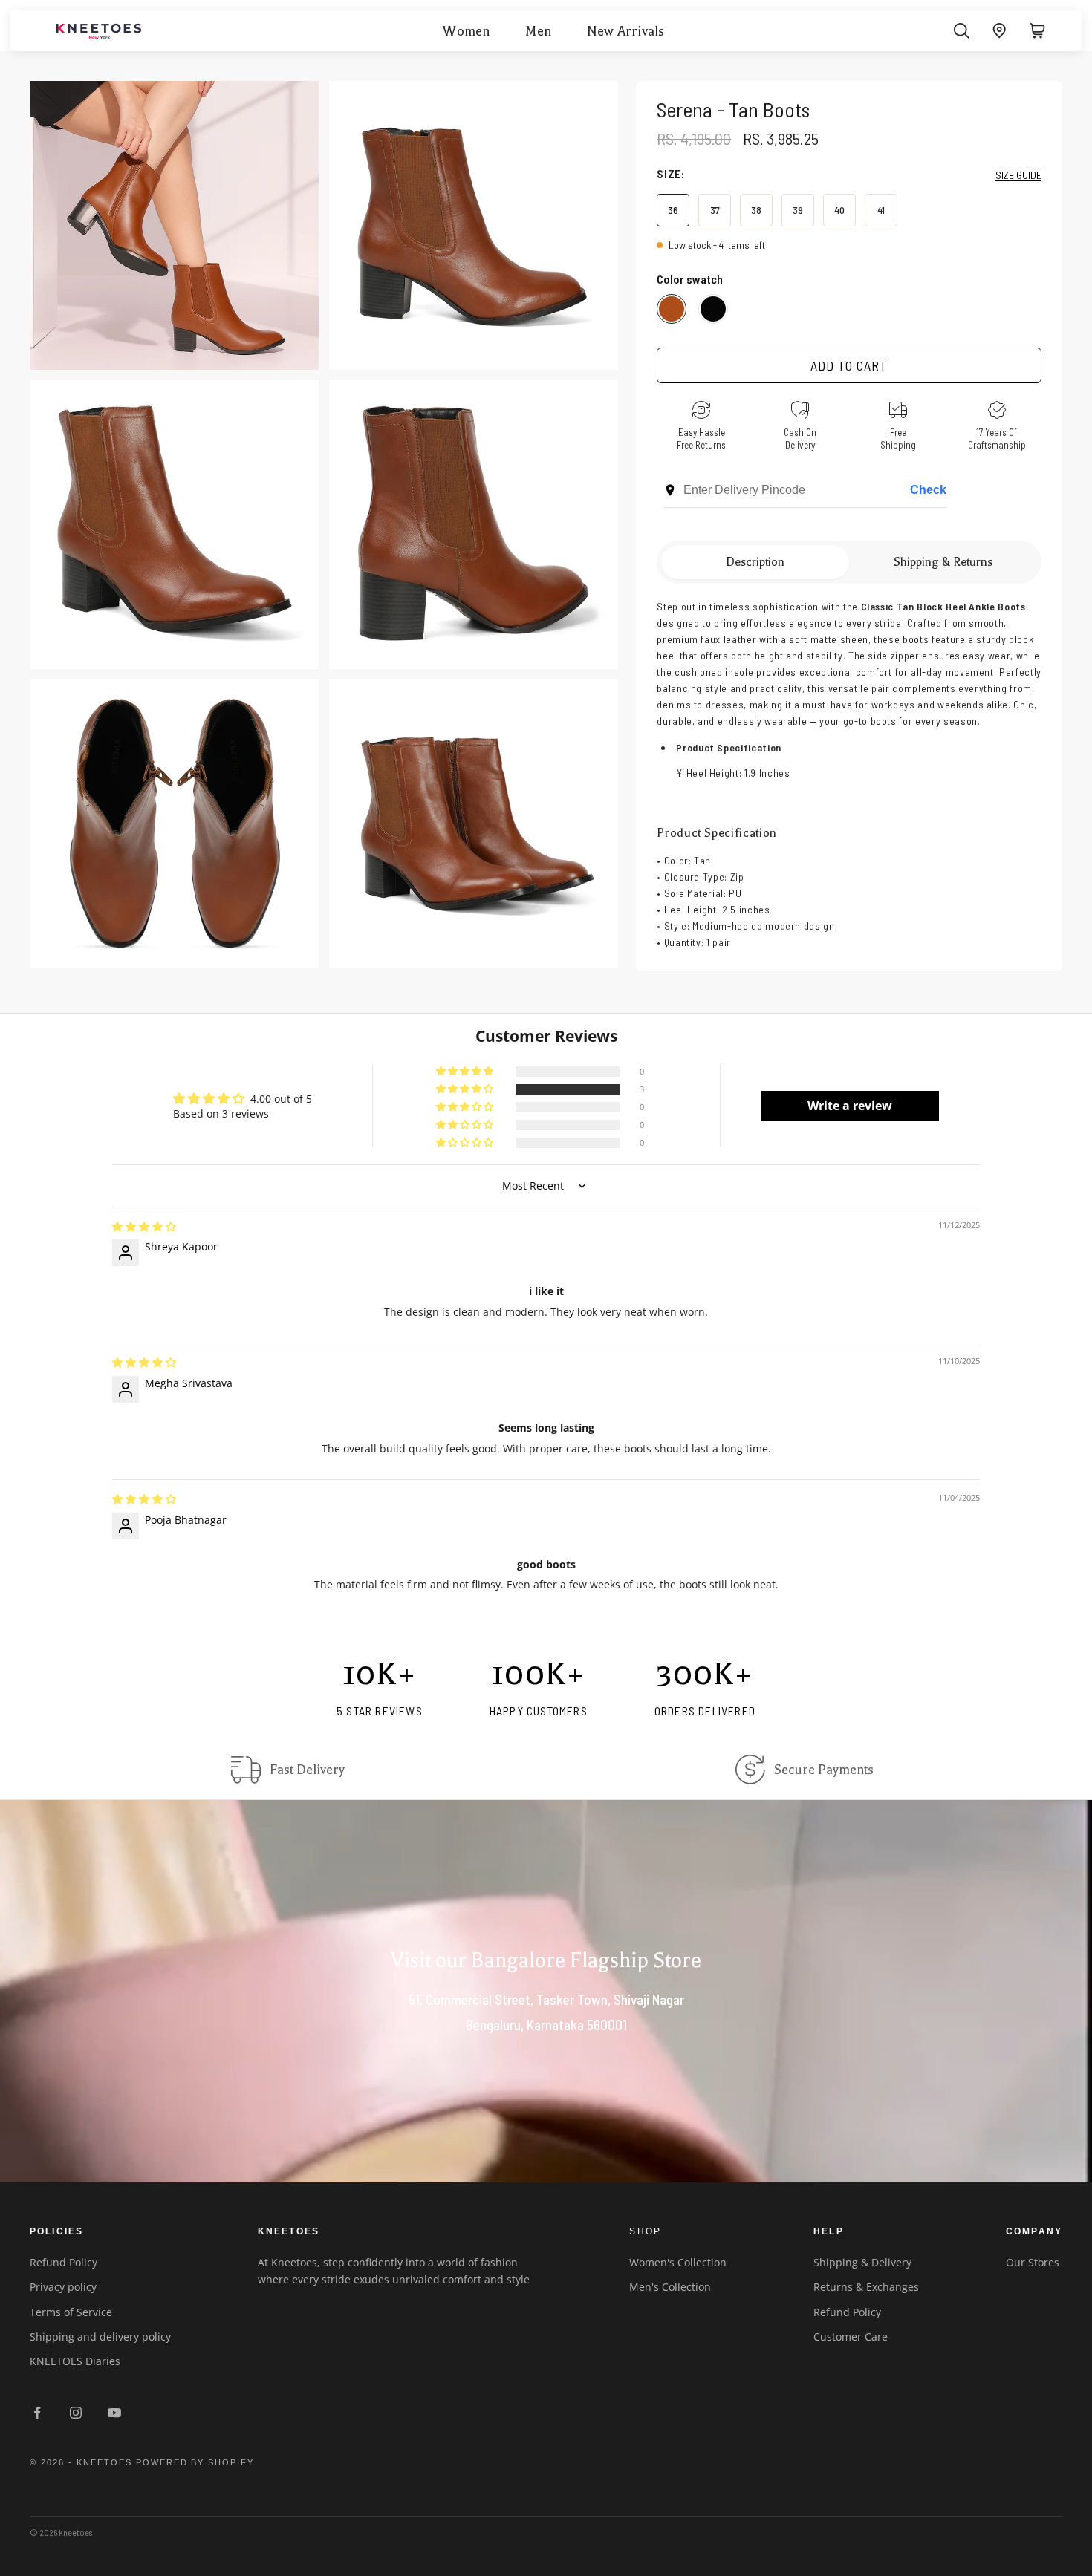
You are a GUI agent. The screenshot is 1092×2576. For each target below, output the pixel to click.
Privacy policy (63, 2287)
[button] (466, 1089)
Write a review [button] (850, 1106)
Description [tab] (755, 562)
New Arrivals (625, 31)
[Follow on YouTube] (114, 2413)
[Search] (962, 31)
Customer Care (851, 2337)
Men (538, 31)
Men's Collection (670, 2287)
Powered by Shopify (195, 2462)
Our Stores (1033, 2262)
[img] (144, 1227)
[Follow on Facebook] (37, 2413)
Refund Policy (64, 2262)
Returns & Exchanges (866, 2287)
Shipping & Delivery (862, 2262)
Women (466, 31)
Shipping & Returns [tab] (943, 562)
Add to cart (849, 365)
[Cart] (1037, 31)
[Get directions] (1000, 31)
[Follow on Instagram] (76, 2413)
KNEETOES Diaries (75, 2361)
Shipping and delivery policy (100, 2337)
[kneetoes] (99, 31)
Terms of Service (71, 2312)
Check (928, 490)
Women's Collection (678, 2262)
